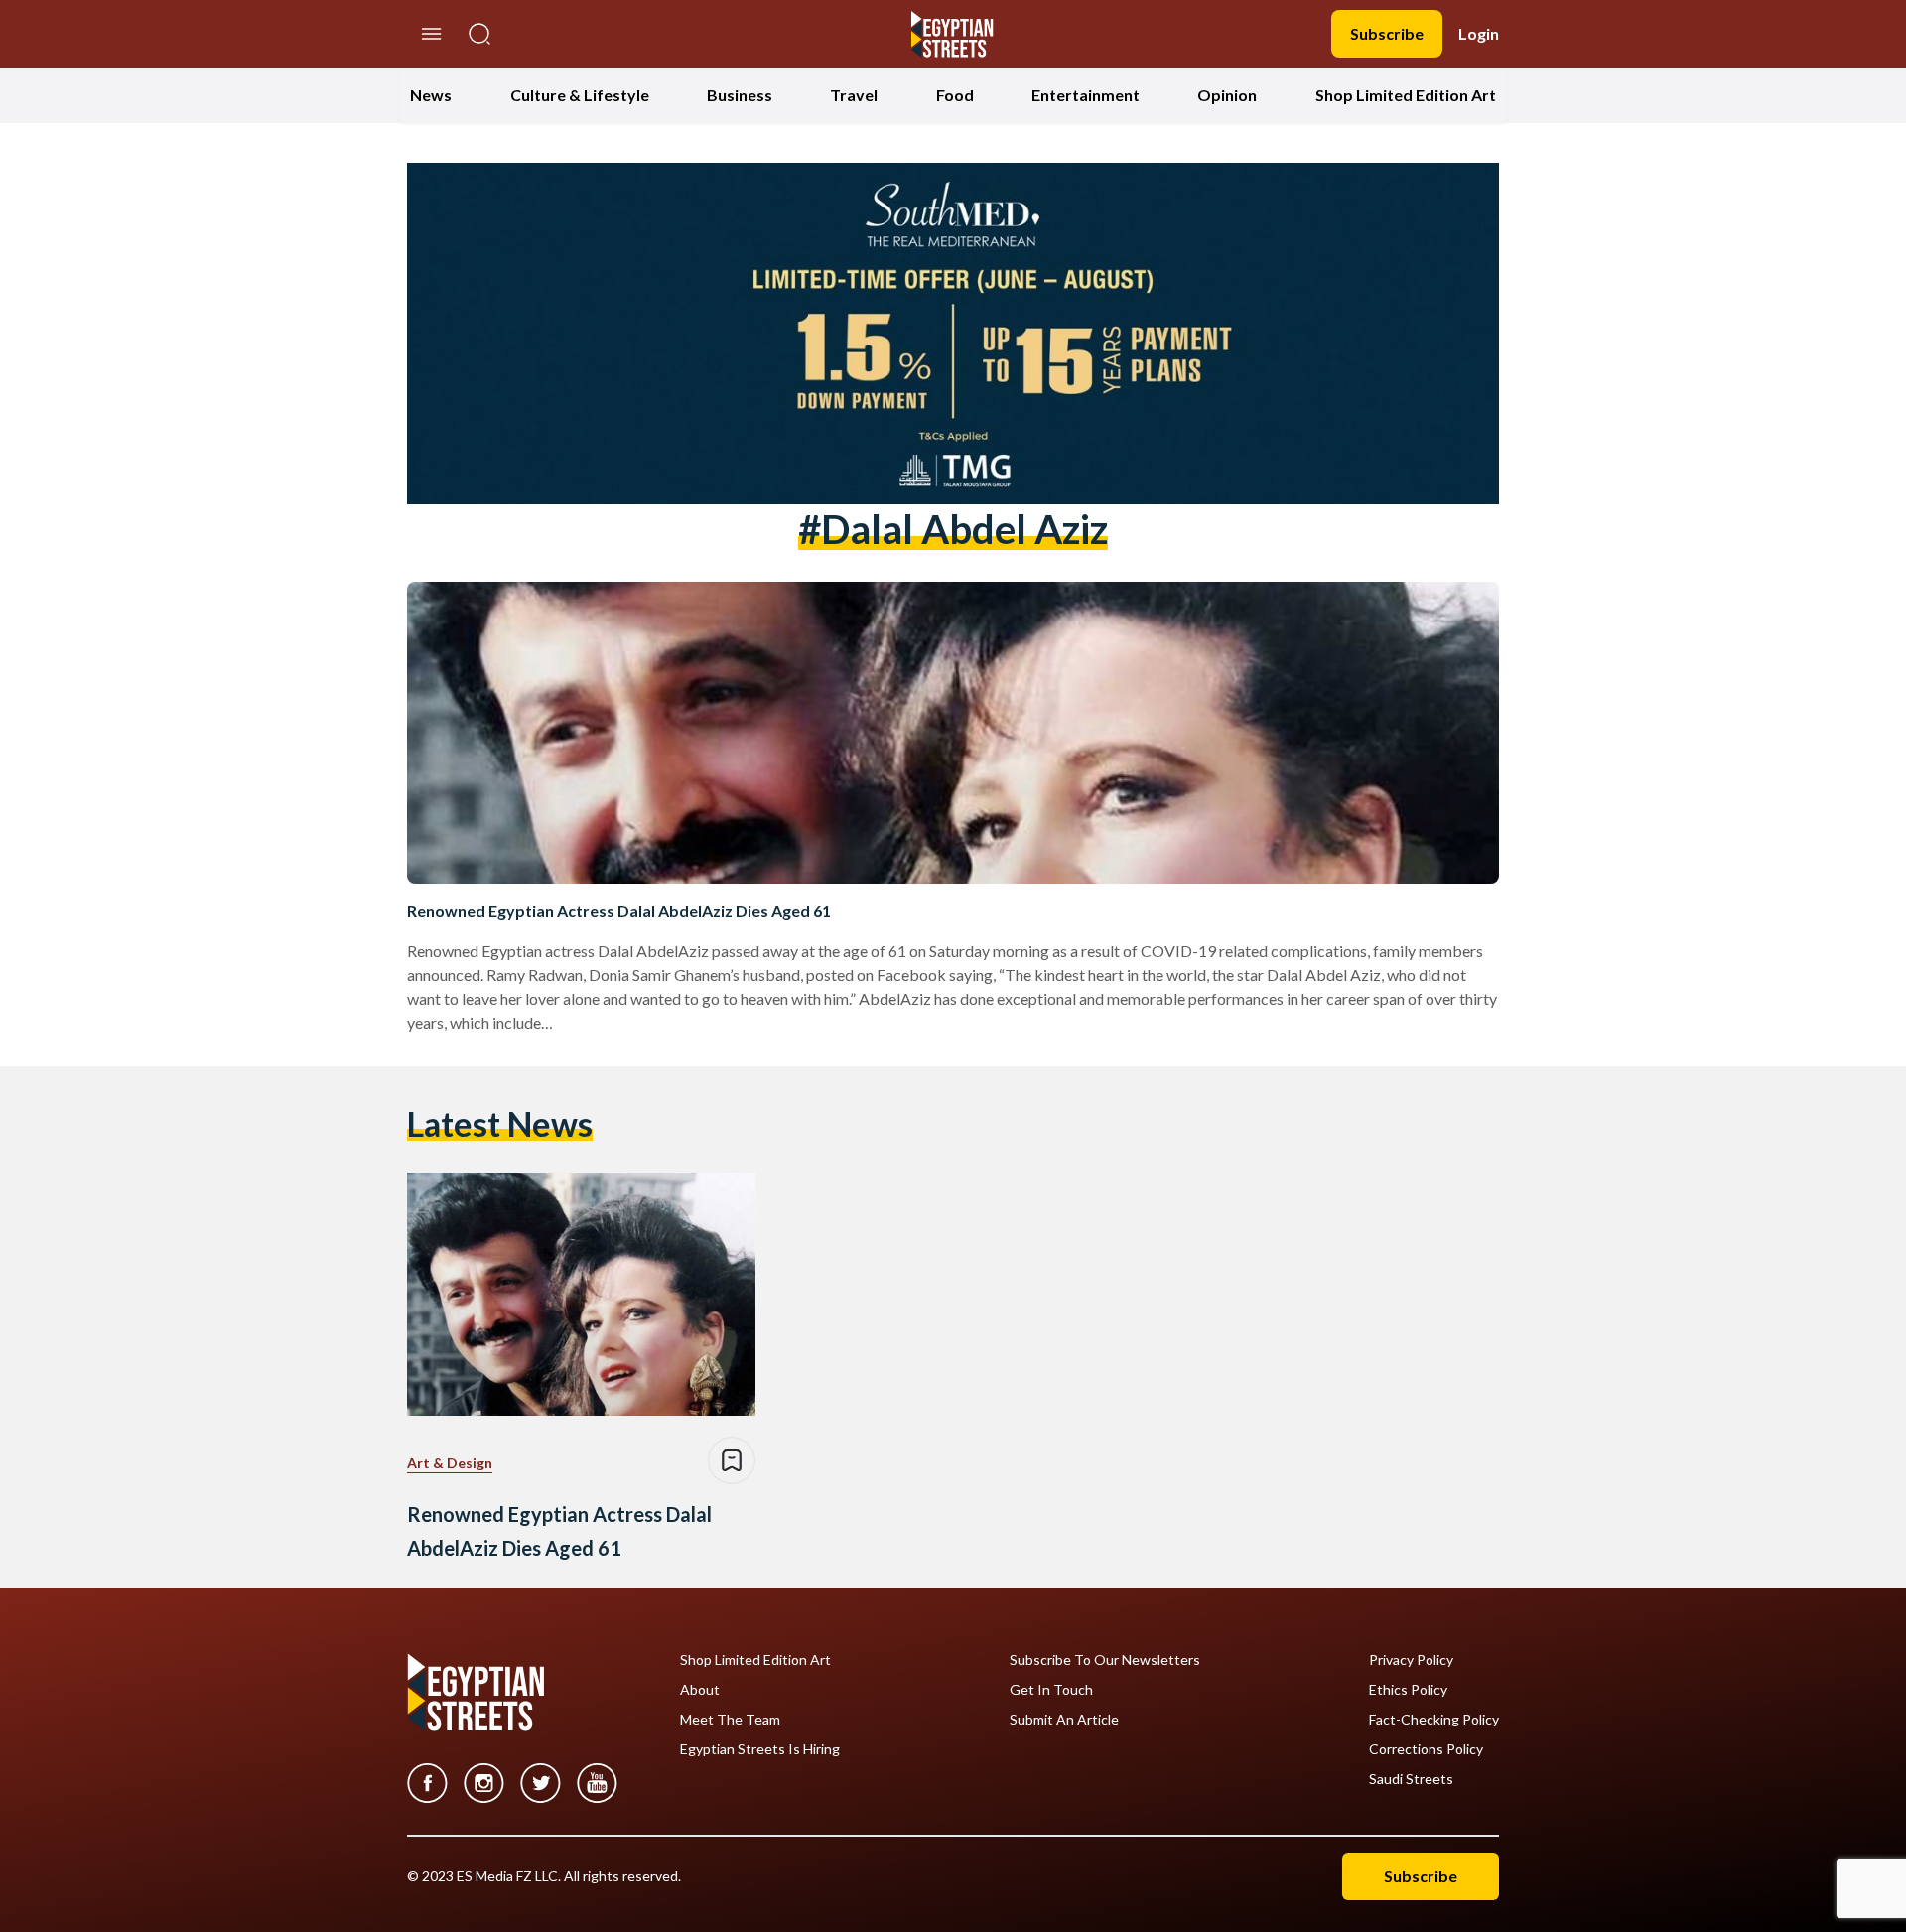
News (431, 95)
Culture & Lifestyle (580, 95)
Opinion (1227, 95)
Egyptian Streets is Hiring (760, 1749)
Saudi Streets (1411, 1779)
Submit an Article (1064, 1720)
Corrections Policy (1426, 1749)
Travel (854, 95)
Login (1479, 33)
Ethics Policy (1408, 1690)
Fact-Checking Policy (1434, 1720)
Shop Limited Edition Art (1406, 95)
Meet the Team (730, 1720)
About (700, 1690)
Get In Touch (1051, 1690)
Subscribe (1387, 33)
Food (955, 95)
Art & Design (450, 1463)
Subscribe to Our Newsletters (1105, 1660)
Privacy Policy (1411, 1660)
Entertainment (1086, 95)
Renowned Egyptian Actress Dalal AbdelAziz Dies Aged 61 (619, 911)
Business (740, 95)
